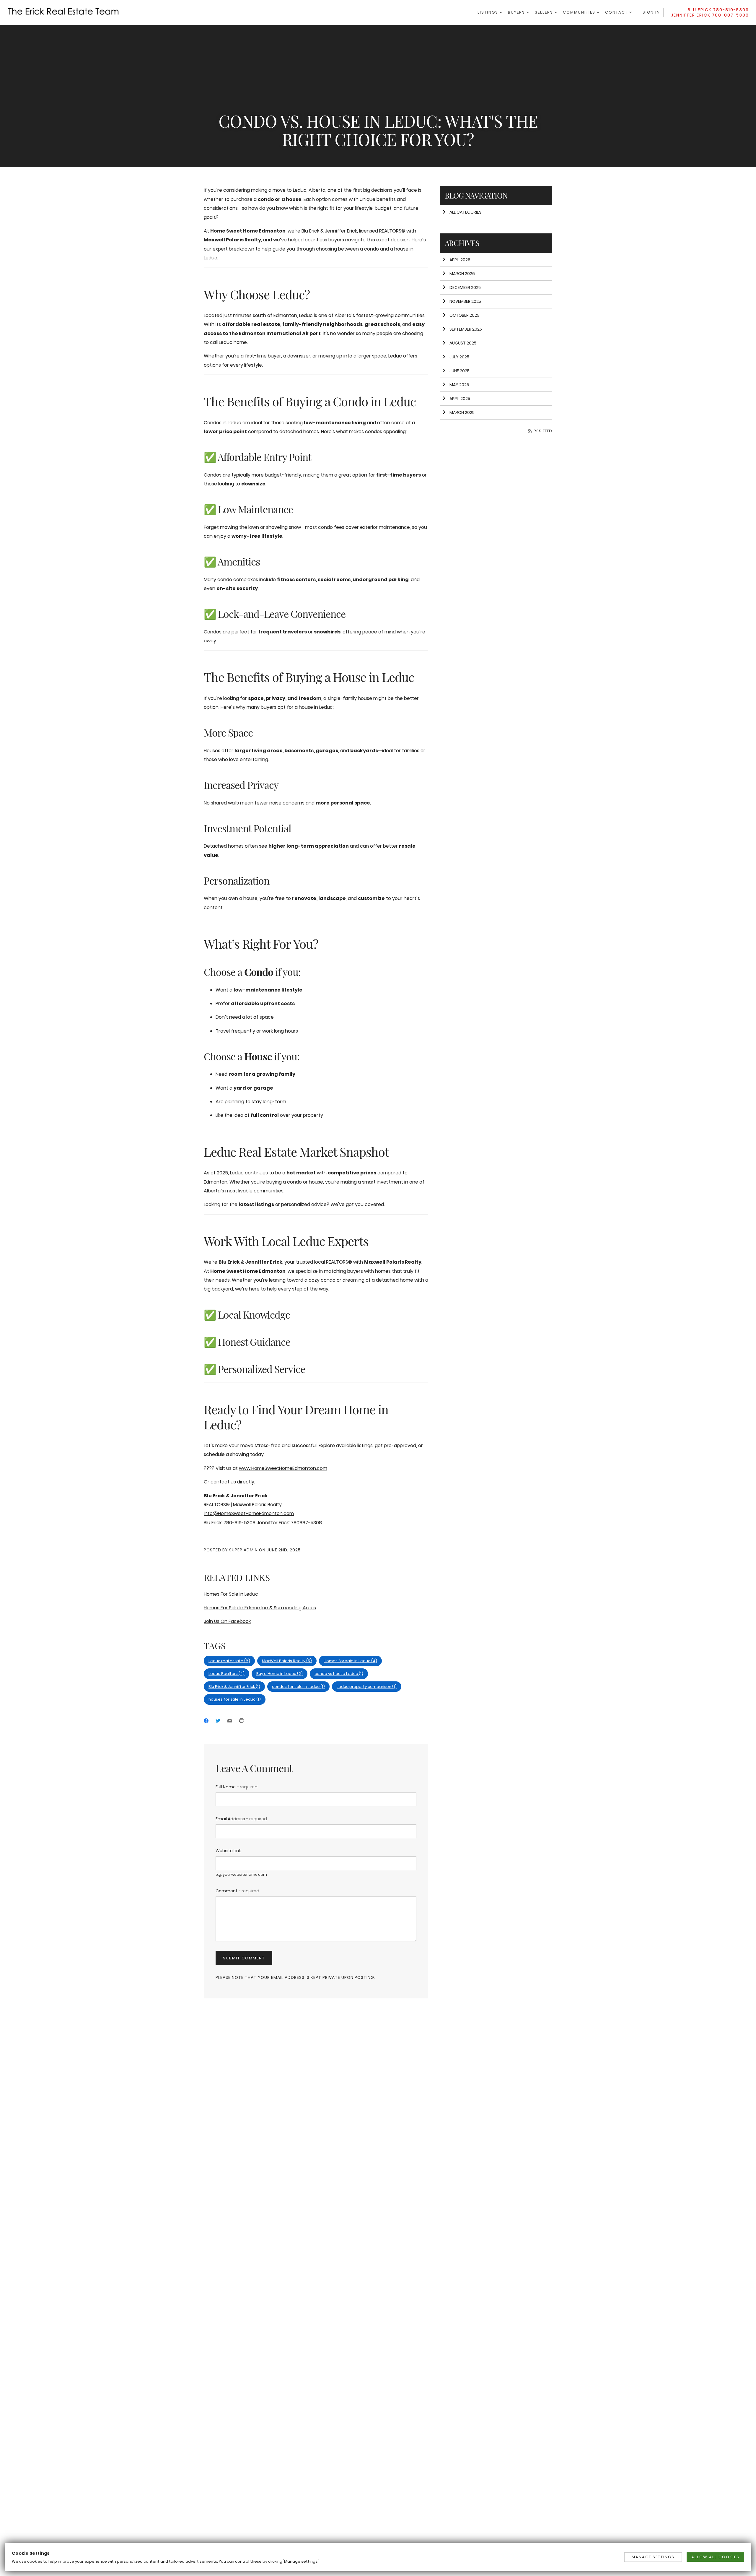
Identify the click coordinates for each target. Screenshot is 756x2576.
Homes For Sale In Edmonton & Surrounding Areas (260, 1608)
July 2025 (459, 357)
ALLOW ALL (715, 2557)
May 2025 (459, 385)
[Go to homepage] (69, 11)
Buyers (517, 12)
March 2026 (462, 274)
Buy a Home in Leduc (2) (280, 1674)
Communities (580, 12)
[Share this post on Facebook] (206, 1721)
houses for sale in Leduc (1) (235, 1699)
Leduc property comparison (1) (367, 1687)
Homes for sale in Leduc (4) (350, 1661)
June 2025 (460, 371)
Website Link (228, 1851)
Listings (489, 12)
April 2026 (460, 260)
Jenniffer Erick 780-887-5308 (710, 15)
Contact (617, 12)
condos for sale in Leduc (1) (298, 1687)
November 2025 (465, 301)
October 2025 (464, 315)
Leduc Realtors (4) (227, 1674)
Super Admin (243, 1550)
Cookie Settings (31, 2553)
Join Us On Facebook (227, 1621)
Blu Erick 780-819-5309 (718, 10)
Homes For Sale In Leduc (231, 1594)
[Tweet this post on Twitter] (218, 1721)
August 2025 (463, 343)
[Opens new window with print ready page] (242, 1721)
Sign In (651, 12)
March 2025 (462, 412)
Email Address (241, 1819)
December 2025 (465, 287)
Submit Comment (244, 1958)
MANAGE (653, 2557)
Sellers (545, 12)
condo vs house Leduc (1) (339, 1674)
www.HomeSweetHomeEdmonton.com (283, 1468)
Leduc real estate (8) (229, 1661)
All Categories (465, 212)
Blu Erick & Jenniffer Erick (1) (234, 1687)
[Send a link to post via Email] (230, 1721)
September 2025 (466, 329)
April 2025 (460, 399)
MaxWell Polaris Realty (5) (287, 1661)
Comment (237, 1891)
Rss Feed (542, 431)
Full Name (237, 1787)
